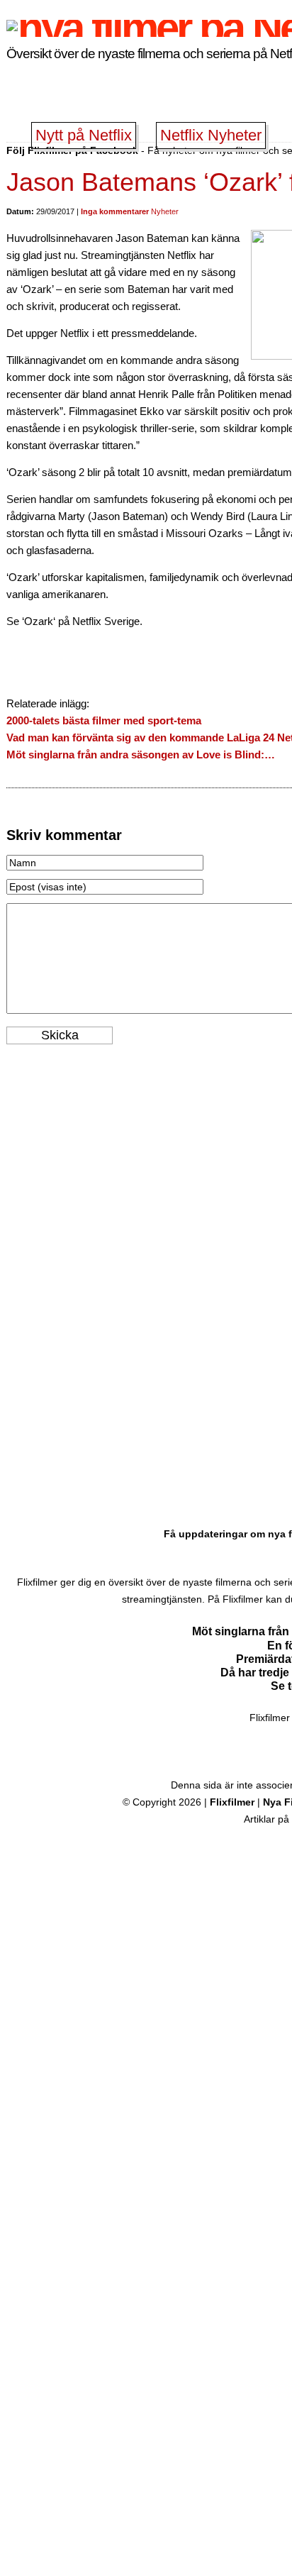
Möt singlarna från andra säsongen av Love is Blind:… (141, 754)
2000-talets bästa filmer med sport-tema (104, 720)
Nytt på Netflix (84, 135)
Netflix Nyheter (211, 135)
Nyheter (165, 211)
